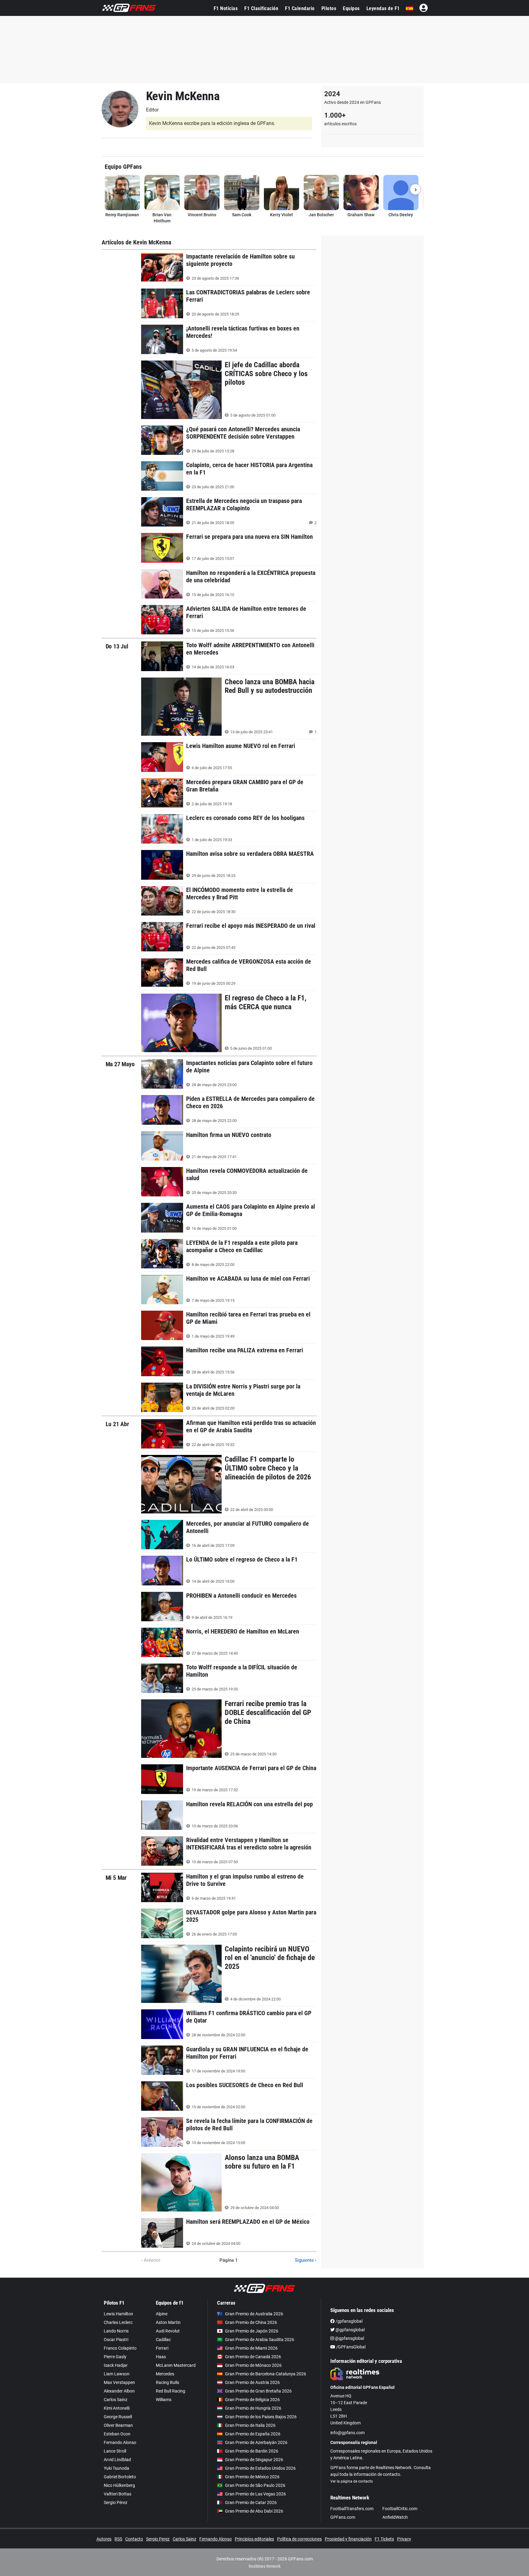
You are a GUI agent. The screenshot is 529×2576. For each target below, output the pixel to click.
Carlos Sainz (116, 2400)
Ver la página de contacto (352, 2481)
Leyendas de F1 (383, 8)
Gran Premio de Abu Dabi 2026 (254, 2511)
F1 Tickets (384, 2539)
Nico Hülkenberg (119, 2485)
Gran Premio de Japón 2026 (252, 2331)
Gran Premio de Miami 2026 (251, 2348)
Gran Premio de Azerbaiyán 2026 (256, 2442)
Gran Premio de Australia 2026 (254, 2314)
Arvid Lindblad (117, 2460)
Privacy (404, 2539)
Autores (104, 2539)
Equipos (351, 8)
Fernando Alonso (120, 2442)
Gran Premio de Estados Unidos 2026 (260, 2468)
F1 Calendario (300, 8)
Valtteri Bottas (118, 2494)
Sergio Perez (158, 2539)
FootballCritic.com (400, 2509)
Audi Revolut (168, 2331)
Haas (161, 2357)
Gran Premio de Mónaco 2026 (253, 2365)
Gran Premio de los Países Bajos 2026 (261, 2417)
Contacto (134, 2539)
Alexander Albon (119, 2391)
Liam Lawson (117, 2374)
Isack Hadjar (116, 2365)
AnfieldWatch (395, 2517)
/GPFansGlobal (350, 2347)
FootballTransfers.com (352, 2509)
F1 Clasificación (261, 8)
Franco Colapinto (120, 2348)
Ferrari (162, 2348)
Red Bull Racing (171, 2391)
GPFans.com (343, 2517)
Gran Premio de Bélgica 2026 (252, 2400)
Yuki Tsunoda (116, 2468)
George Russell (118, 2417)
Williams (164, 2400)
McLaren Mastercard (176, 2365)
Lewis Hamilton (118, 2314)
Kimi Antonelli (117, 2408)
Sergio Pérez (116, 2502)
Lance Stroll (115, 2451)
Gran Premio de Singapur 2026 (254, 2460)
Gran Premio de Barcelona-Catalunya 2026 (266, 2374)
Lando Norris (116, 2331)
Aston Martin (168, 2322)
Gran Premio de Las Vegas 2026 (255, 2494)
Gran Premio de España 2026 (253, 2434)
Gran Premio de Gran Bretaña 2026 (258, 2391)
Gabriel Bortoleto (120, 2477)
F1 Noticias (226, 8)
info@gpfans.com (347, 2433)
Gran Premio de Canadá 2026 (253, 2357)
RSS (118, 2539)
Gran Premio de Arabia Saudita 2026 (260, 2340)
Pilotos (329, 8)
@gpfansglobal (350, 2330)
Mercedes (165, 2374)
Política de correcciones (299, 2539)
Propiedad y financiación (348, 2539)
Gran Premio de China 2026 (251, 2322)
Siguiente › (306, 2260)
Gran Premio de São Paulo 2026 (255, 2485)
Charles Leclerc (118, 2322)
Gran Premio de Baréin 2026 (252, 2451)
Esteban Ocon (117, 2434)
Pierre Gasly (115, 2357)
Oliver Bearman (118, 2425)
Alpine (162, 2314)
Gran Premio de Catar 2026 (251, 2502)
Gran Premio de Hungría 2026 (253, 2408)
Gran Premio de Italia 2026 (250, 2425)
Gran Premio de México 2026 (252, 2477)
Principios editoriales (254, 2539)
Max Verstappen (119, 2382)
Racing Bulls (167, 2382)
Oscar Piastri (116, 2340)
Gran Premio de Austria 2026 (252, 2382)
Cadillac (163, 2340)
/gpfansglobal (349, 2321)
